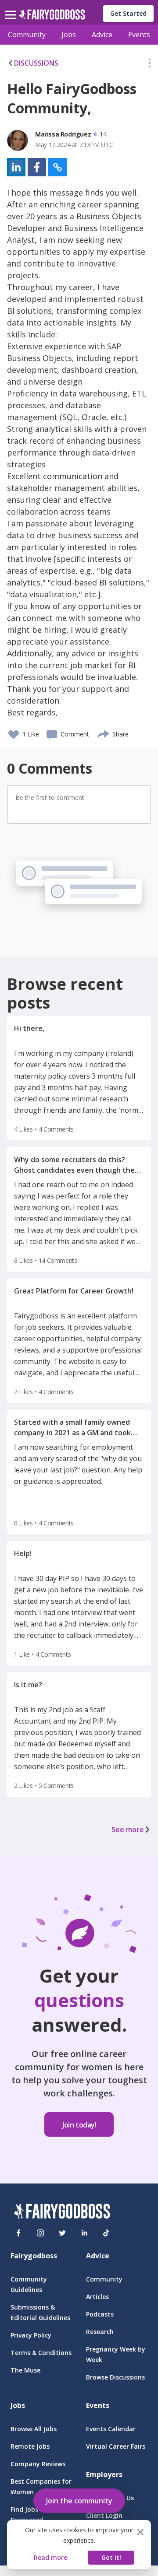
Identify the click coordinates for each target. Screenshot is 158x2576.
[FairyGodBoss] (62, 2213)
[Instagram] (40, 2233)
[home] (52, 17)
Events (139, 35)
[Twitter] (62, 2233)
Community (27, 35)
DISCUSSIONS (36, 63)
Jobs (69, 35)
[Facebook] (18, 2233)
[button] (150, 65)
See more (128, 1829)
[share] (104, 733)
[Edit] (150, 65)
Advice (102, 35)
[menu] (12, 8)
